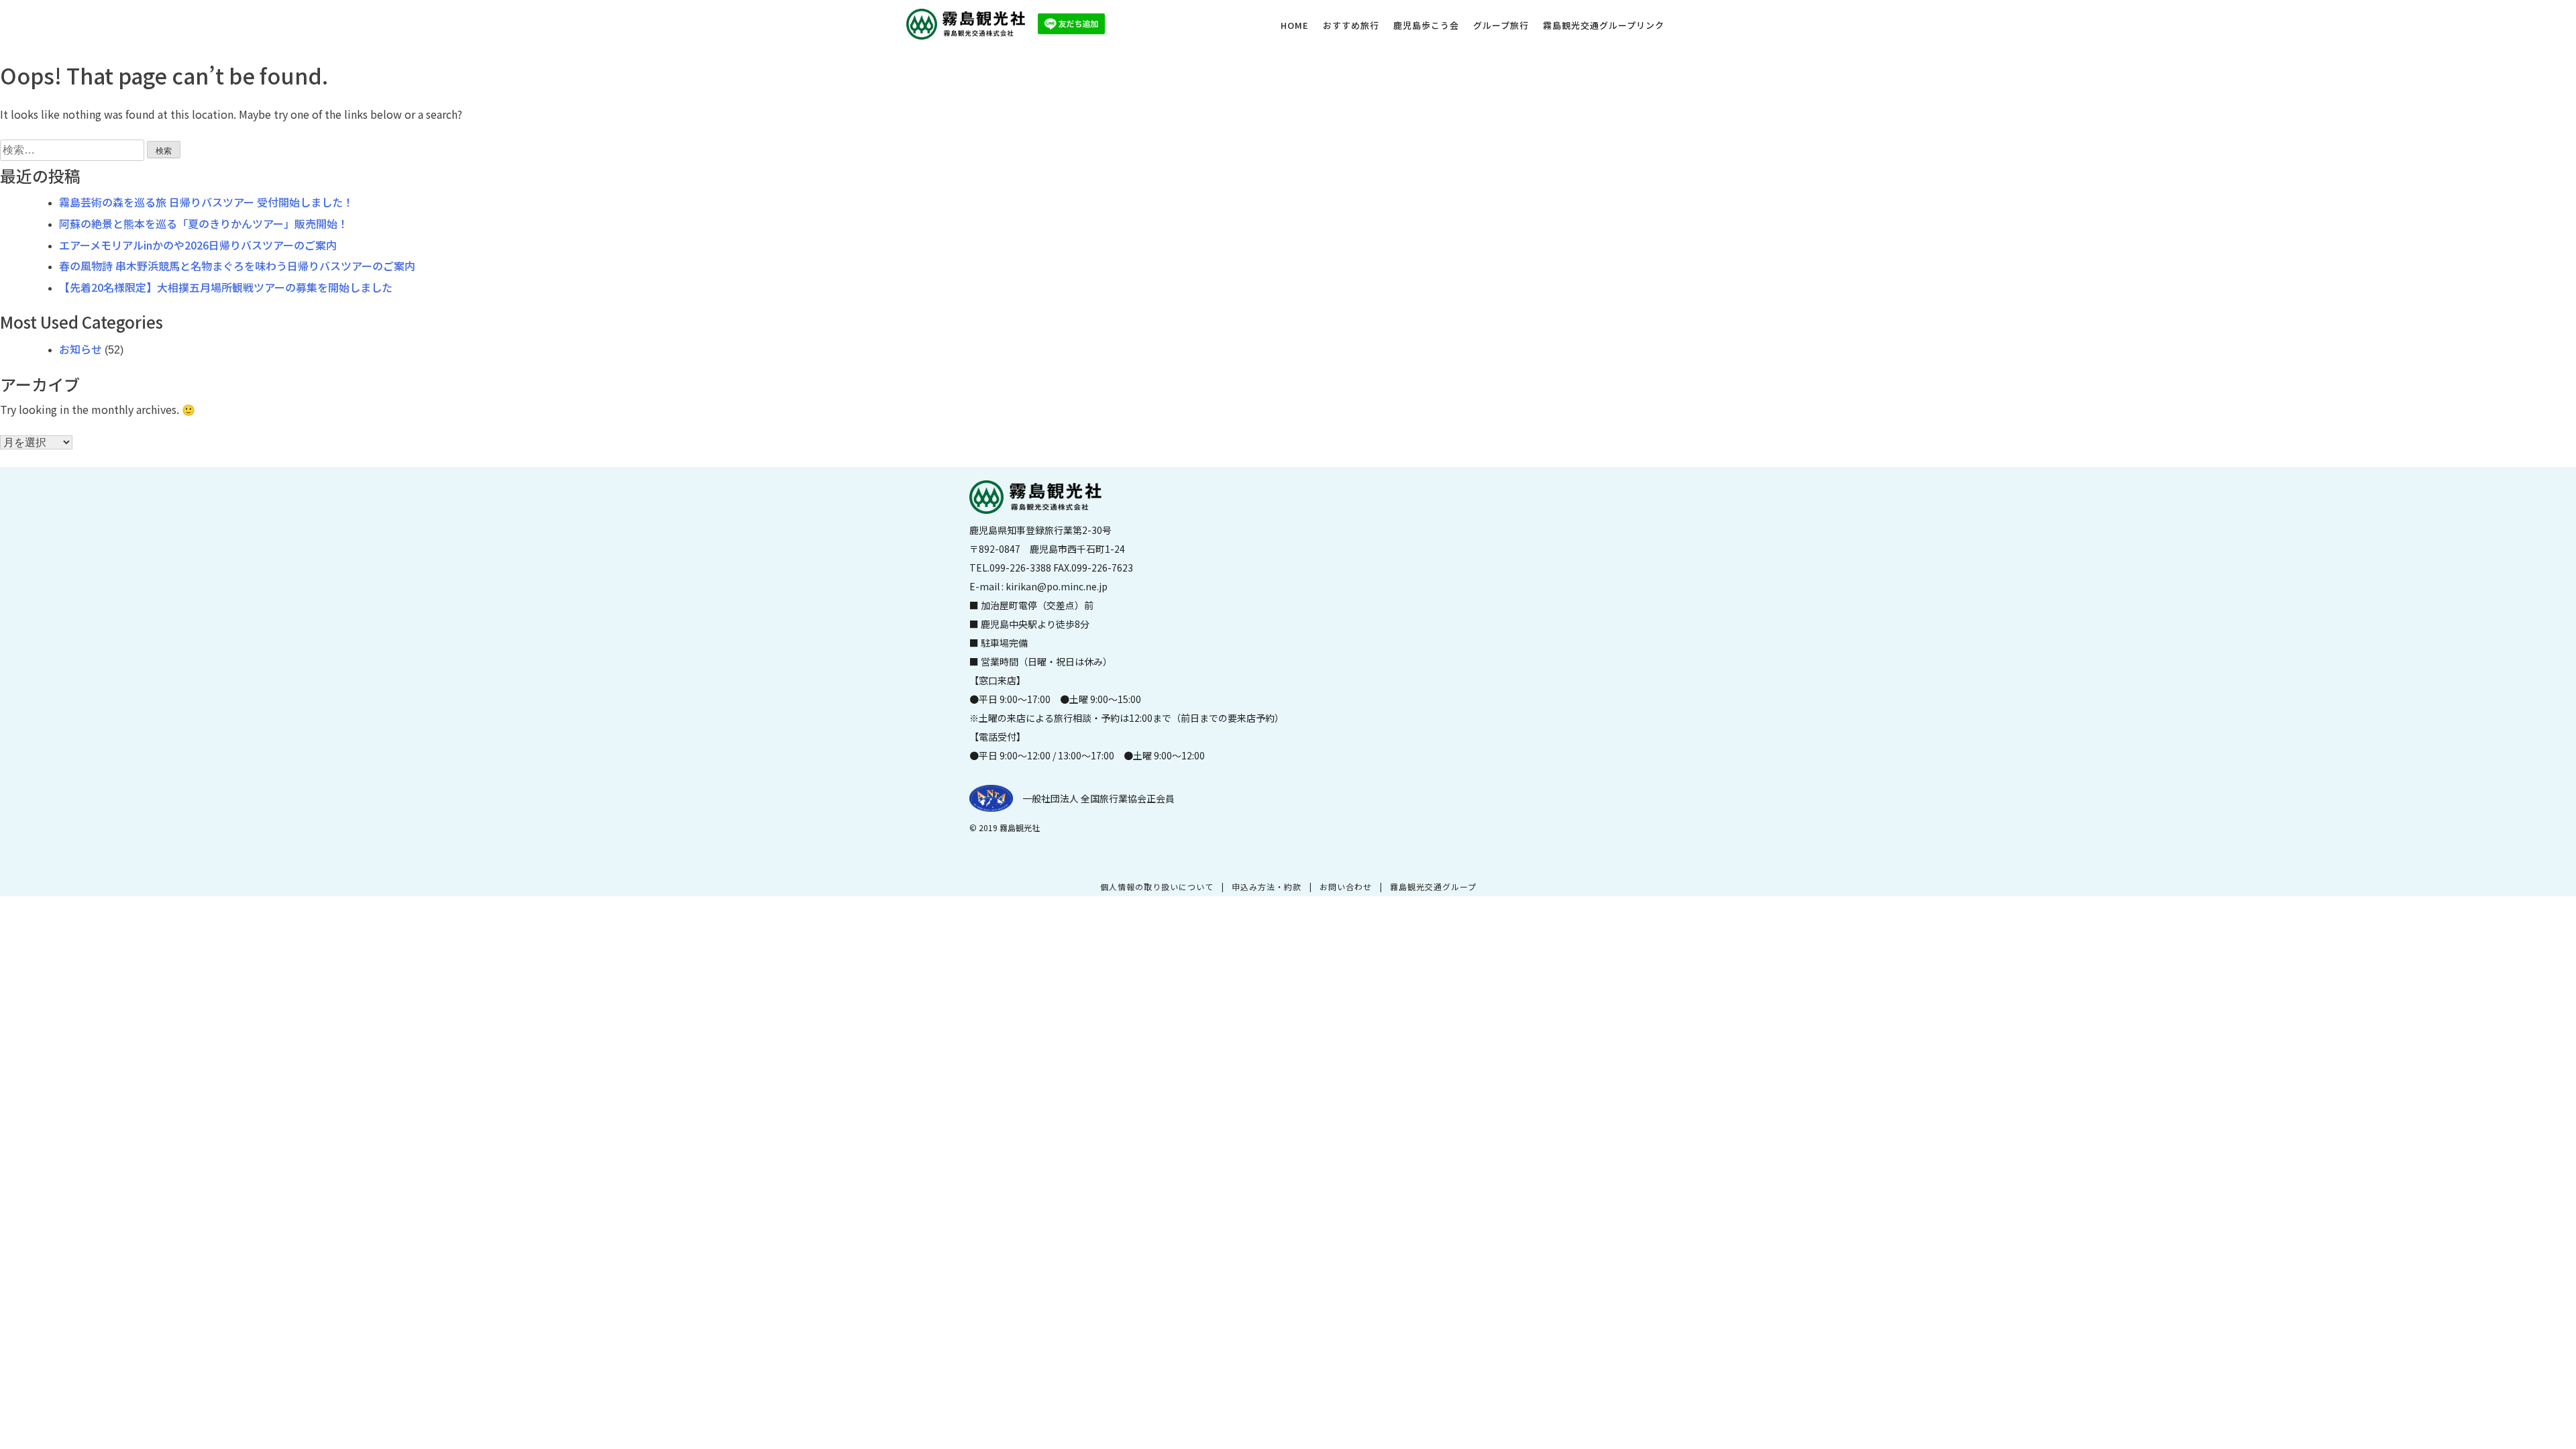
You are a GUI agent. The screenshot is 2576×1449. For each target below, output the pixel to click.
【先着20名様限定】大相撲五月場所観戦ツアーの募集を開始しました (226, 287)
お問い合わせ (1346, 887)
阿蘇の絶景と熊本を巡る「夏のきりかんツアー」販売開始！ (204, 223)
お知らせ (80, 349)
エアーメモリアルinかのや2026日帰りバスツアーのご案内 (198, 245)
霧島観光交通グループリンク (1604, 25)
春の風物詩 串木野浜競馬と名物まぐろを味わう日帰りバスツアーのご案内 (237, 266)
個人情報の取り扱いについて (1157, 887)
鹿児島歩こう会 (1426, 25)
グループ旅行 (1501, 25)
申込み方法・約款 (1267, 887)
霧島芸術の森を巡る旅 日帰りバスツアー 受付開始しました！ (206, 202)
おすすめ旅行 (1351, 25)
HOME (1295, 25)
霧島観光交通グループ (1433, 887)
